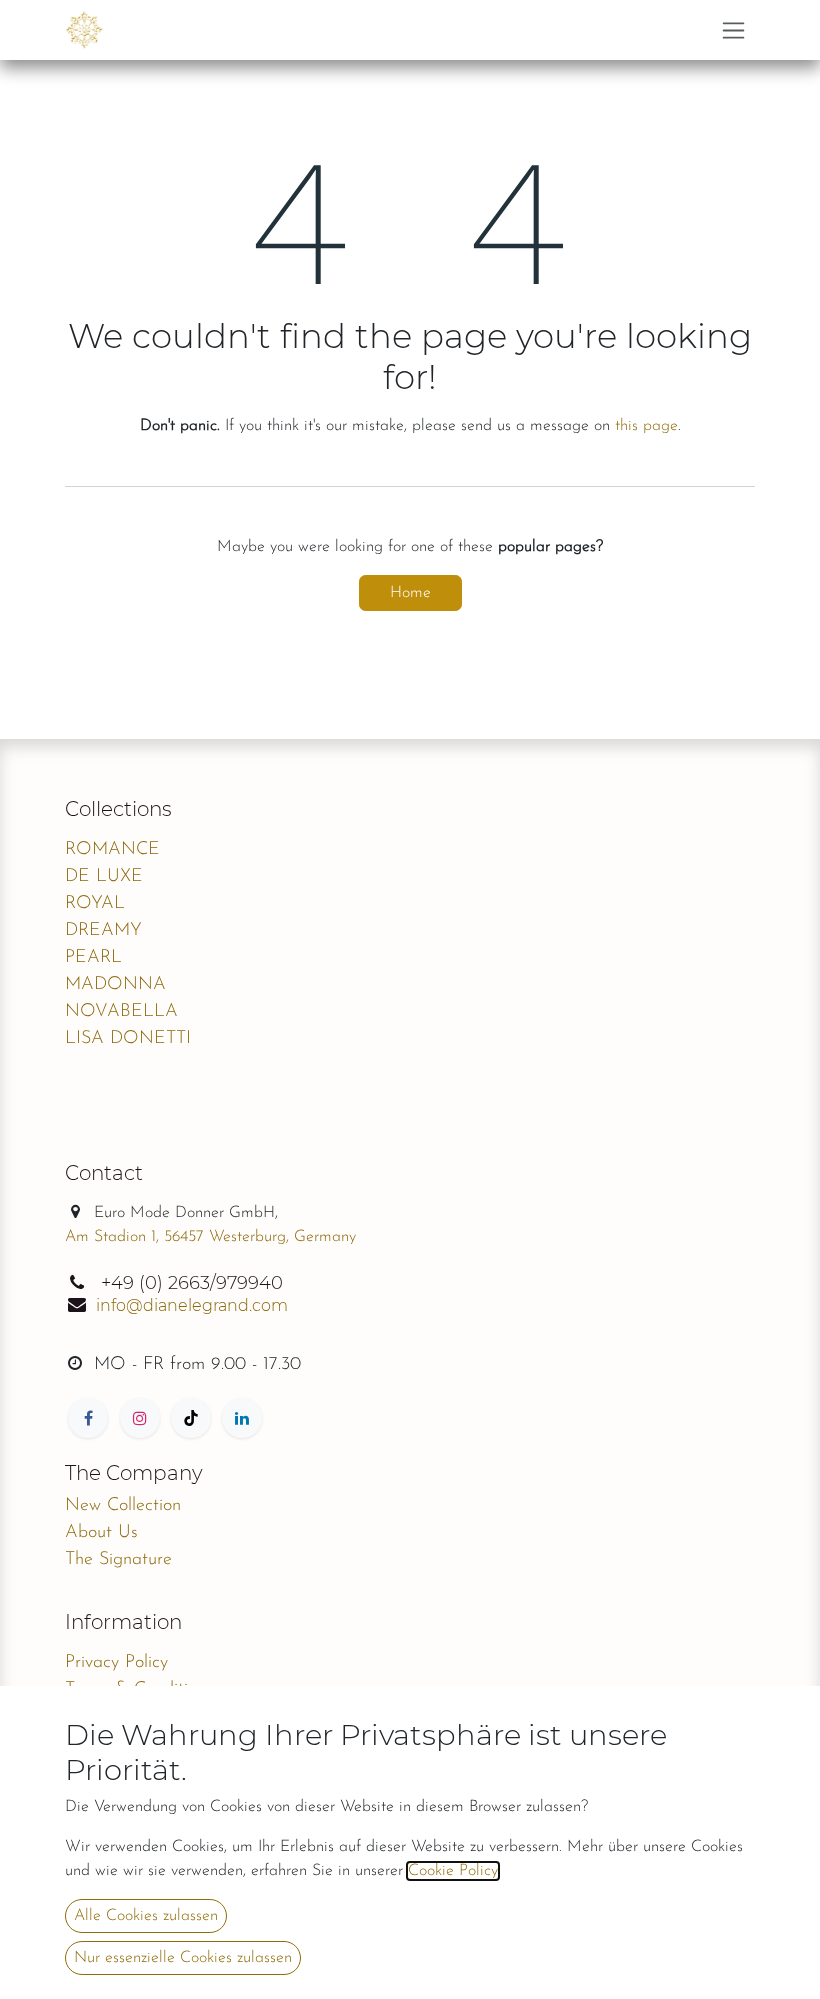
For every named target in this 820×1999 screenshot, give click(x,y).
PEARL (93, 958)
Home (410, 593)
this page (646, 426)
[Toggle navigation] (733, 30)
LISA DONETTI (128, 1039)
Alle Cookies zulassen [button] (146, 1916)
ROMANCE (112, 850)
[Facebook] (88, 1418)
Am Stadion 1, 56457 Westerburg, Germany (210, 1237)
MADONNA (115, 985)
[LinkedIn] (242, 1418)
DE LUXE (104, 877)
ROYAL (95, 904)
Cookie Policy (453, 1871)
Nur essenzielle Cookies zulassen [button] (183, 1958)
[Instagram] (140, 1418)
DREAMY (103, 931)
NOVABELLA (121, 1012)
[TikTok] (191, 1418)
